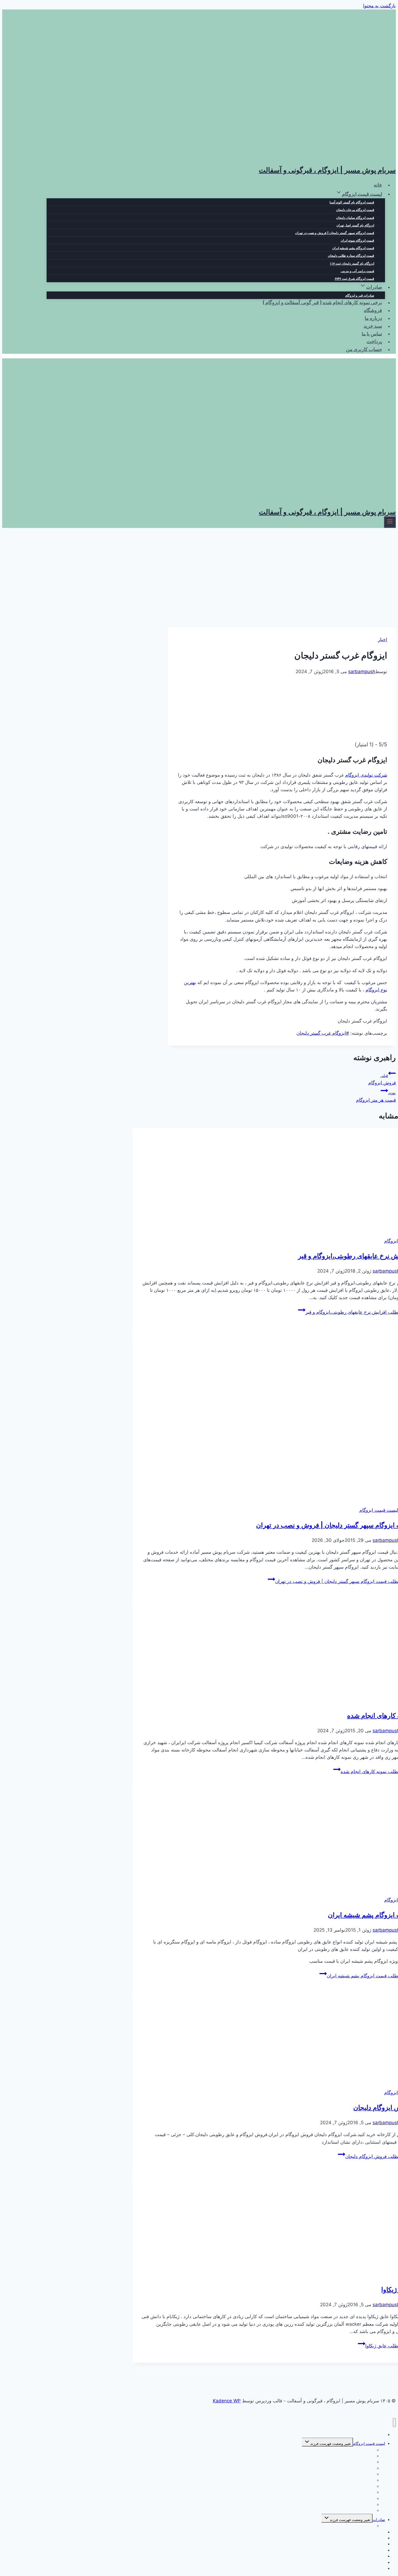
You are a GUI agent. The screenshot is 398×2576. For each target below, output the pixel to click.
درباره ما (373, 318)
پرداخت (374, 342)
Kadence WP (227, 2401)
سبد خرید (373, 326)
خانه (378, 185)
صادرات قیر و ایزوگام (360, 296)
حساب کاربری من (364, 350)
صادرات (379, 2520)
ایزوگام (391, 1241)
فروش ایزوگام (382, 1079)
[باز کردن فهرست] (390, 522)
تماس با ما (372, 334)
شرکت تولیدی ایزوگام (366, 775)
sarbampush (362, 671)
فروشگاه (373, 311)
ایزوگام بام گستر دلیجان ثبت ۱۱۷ (352, 264)
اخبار (383, 640)
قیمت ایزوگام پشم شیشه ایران (353, 248)
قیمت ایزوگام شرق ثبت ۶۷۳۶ (354, 279)
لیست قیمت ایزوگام (379, 1510)
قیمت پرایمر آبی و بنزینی (357, 271)
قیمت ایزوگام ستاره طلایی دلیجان (351, 256)
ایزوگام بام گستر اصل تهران (355, 226)
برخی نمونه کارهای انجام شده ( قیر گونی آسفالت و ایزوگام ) (322, 303)
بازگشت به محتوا (379, 6)
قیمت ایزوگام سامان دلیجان (355, 218)
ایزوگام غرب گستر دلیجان (323, 1033)
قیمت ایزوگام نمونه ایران (357, 241)
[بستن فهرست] (394, 2423)
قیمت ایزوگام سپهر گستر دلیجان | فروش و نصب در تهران (335, 233)
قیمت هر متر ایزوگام (376, 1097)
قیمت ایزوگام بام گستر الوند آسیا (352, 202)
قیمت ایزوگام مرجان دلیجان (355, 210)
